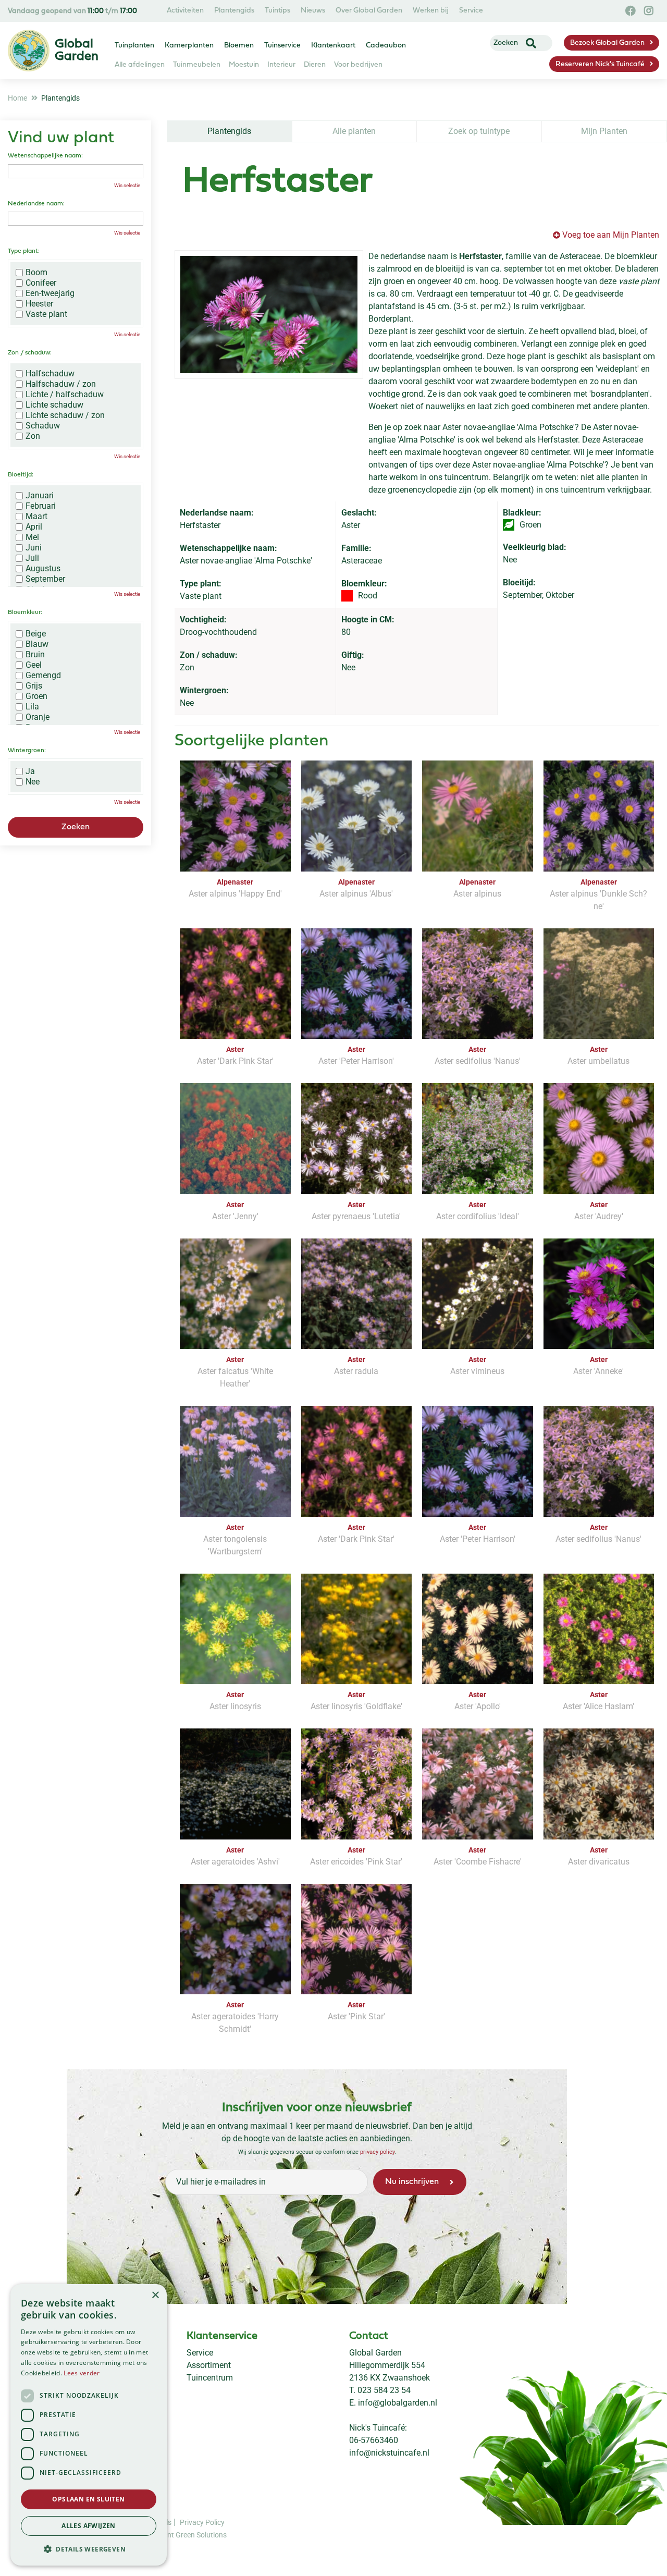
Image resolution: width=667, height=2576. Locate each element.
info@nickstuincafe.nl (389, 2453)
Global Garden (375, 2353)
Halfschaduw (50, 374)
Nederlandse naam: (36, 204)
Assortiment (209, 2365)
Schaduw (43, 426)
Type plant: (24, 251)
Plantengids (229, 131)
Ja (30, 771)
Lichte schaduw (54, 405)
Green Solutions (201, 2535)
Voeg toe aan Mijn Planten (611, 235)
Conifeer (41, 283)
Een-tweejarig (50, 293)
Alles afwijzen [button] (89, 2526)
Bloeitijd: (21, 475)
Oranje (38, 717)
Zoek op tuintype (479, 131)
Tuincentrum (210, 2378)
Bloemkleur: (25, 612)
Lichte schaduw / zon (65, 415)
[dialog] (89, 2425)
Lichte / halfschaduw (65, 395)
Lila (32, 707)
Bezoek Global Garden (607, 43)
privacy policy (377, 2152)
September (45, 579)
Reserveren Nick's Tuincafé (600, 64)
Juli (32, 558)
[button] (89, 2549)
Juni (34, 548)
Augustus (43, 569)
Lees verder (82, 2373)
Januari (40, 496)
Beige (36, 634)
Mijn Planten (604, 131)
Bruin (35, 655)
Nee (33, 782)
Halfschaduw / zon (61, 384)
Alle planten (354, 131)
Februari (41, 506)
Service (200, 2353)
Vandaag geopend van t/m (72, 11)
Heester (39, 304)
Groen (36, 696)
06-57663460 (374, 2440)
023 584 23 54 (384, 2390)
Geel (34, 665)
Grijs (34, 686)
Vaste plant (46, 314)
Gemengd (43, 676)
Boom (36, 273)
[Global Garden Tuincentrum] (29, 51)
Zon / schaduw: (30, 353)
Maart (36, 517)
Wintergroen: (27, 751)
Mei (32, 537)
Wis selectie (127, 185)
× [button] (155, 2295)
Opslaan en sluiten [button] (88, 2499)
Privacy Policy (202, 2522)
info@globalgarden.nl (398, 2403)
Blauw (37, 644)
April (34, 527)
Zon (33, 436)
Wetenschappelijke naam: (45, 156)
